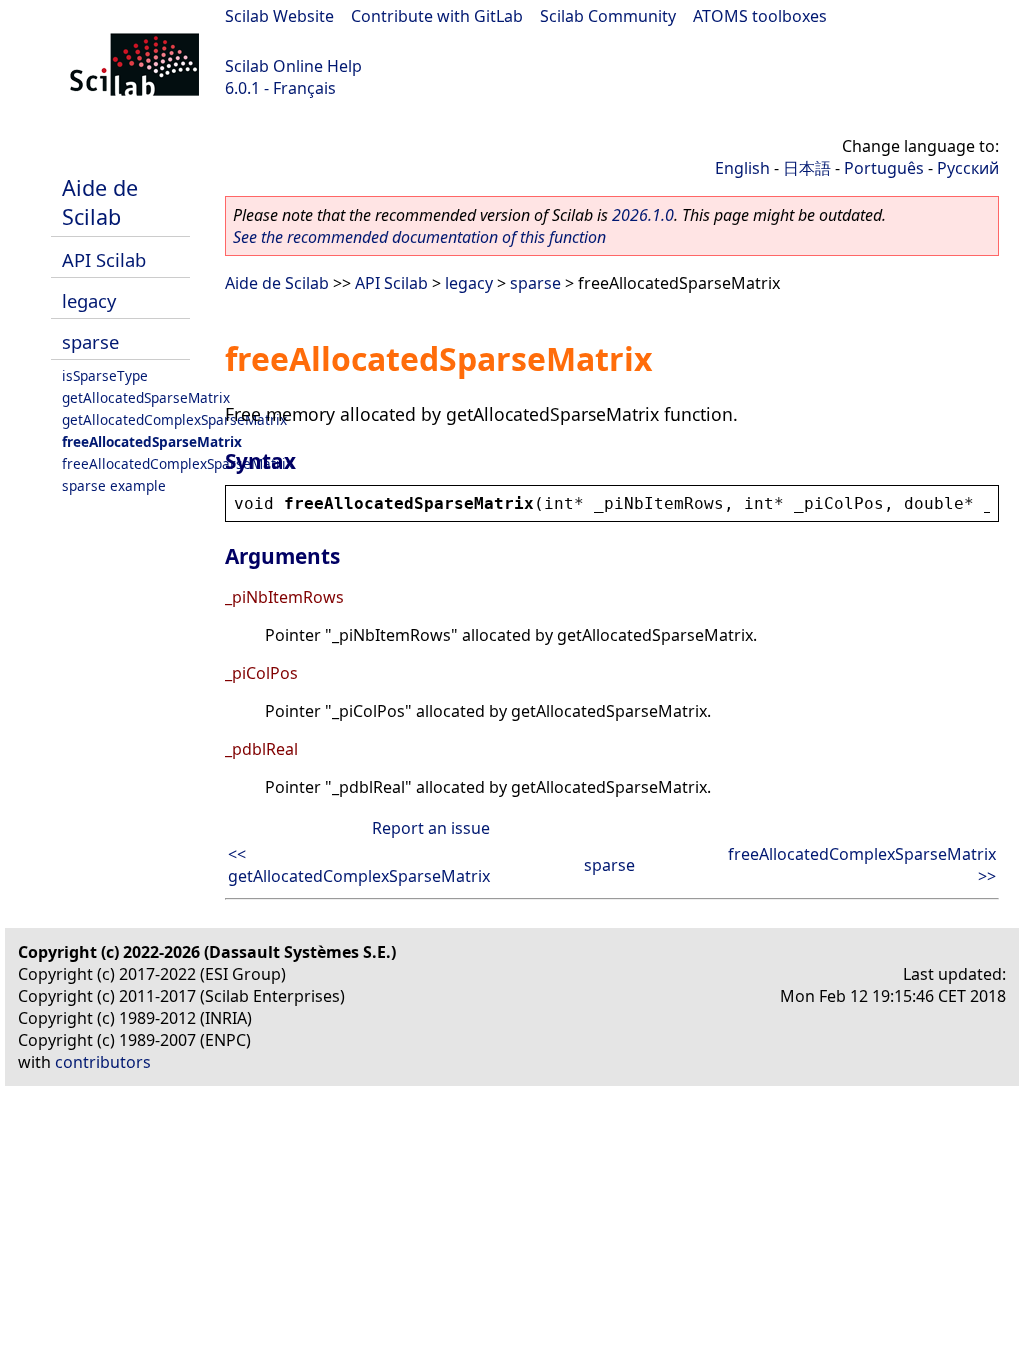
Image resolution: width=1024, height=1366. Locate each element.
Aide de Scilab (100, 202)
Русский (968, 168)
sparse (90, 341)
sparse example (114, 485)
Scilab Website (279, 16)
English (742, 168)
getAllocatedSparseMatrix (146, 397)
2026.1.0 (643, 215)
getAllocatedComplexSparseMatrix (174, 419)
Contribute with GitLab (437, 16)
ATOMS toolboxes (760, 16)
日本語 (807, 168)
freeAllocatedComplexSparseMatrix (177, 463)
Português (884, 168)
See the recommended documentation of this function (419, 237)
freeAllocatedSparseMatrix (152, 441)
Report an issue (431, 828)
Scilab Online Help (293, 66)
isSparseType (105, 375)
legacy (89, 300)
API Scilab (104, 259)
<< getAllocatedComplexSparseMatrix (359, 865)
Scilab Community (608, 16)
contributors (103, 1062)
